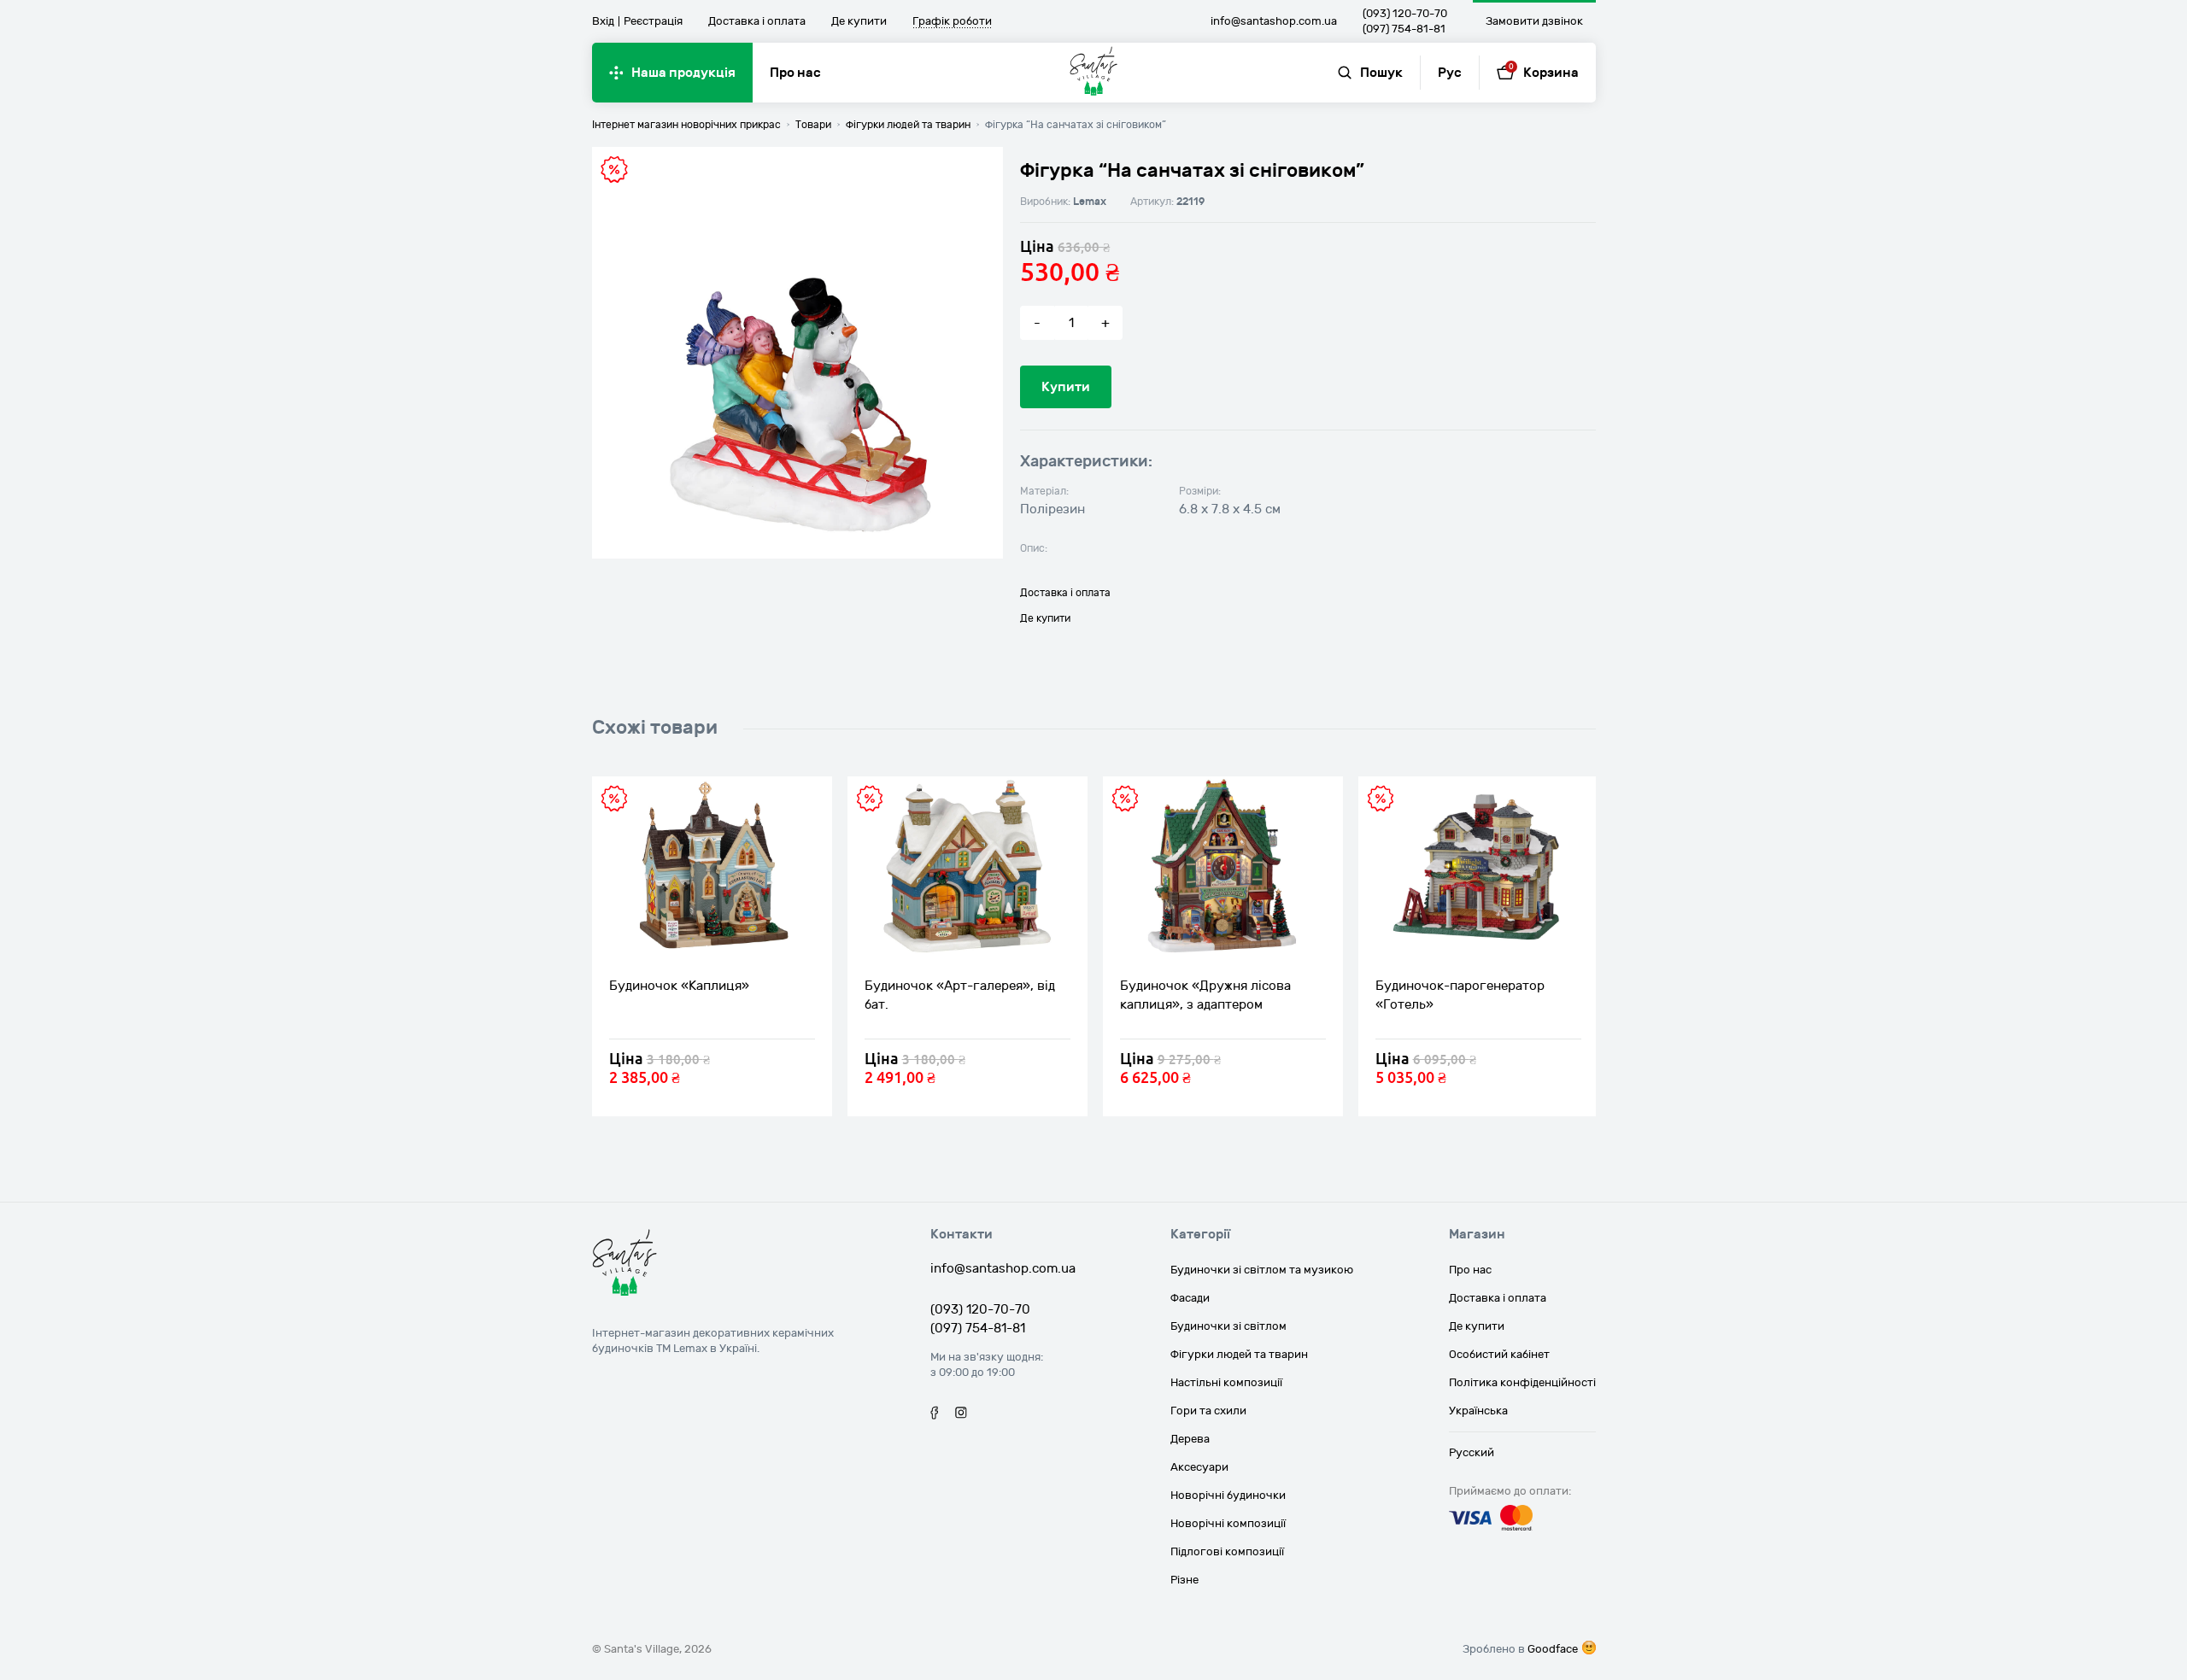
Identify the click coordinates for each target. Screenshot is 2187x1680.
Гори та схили (1208, 1411)
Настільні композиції (1226, 1383)
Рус (1450, 73)
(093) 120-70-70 (1405, 14)
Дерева (1190, 1439)
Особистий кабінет (1499, 1355)
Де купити (859, 21)
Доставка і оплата (757, 21)
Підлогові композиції (1227, 1552)
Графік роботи (952, 22)
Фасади (1190, 1298)
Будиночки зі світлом (1228, 1326)
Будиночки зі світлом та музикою (1262, 1270)
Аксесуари (1199, 1467)
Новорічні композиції (1228, 1524)
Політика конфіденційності (1522, 1383)
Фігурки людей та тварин (1239, 1355)
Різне (1184, 1580)
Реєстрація (653, 21)
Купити (1066, 387)
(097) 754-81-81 (1404, 29)
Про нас (795, 73)
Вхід (603, 21)
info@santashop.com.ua (1274, 21)
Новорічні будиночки (1228, 1496)
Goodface (1553, 1649)
